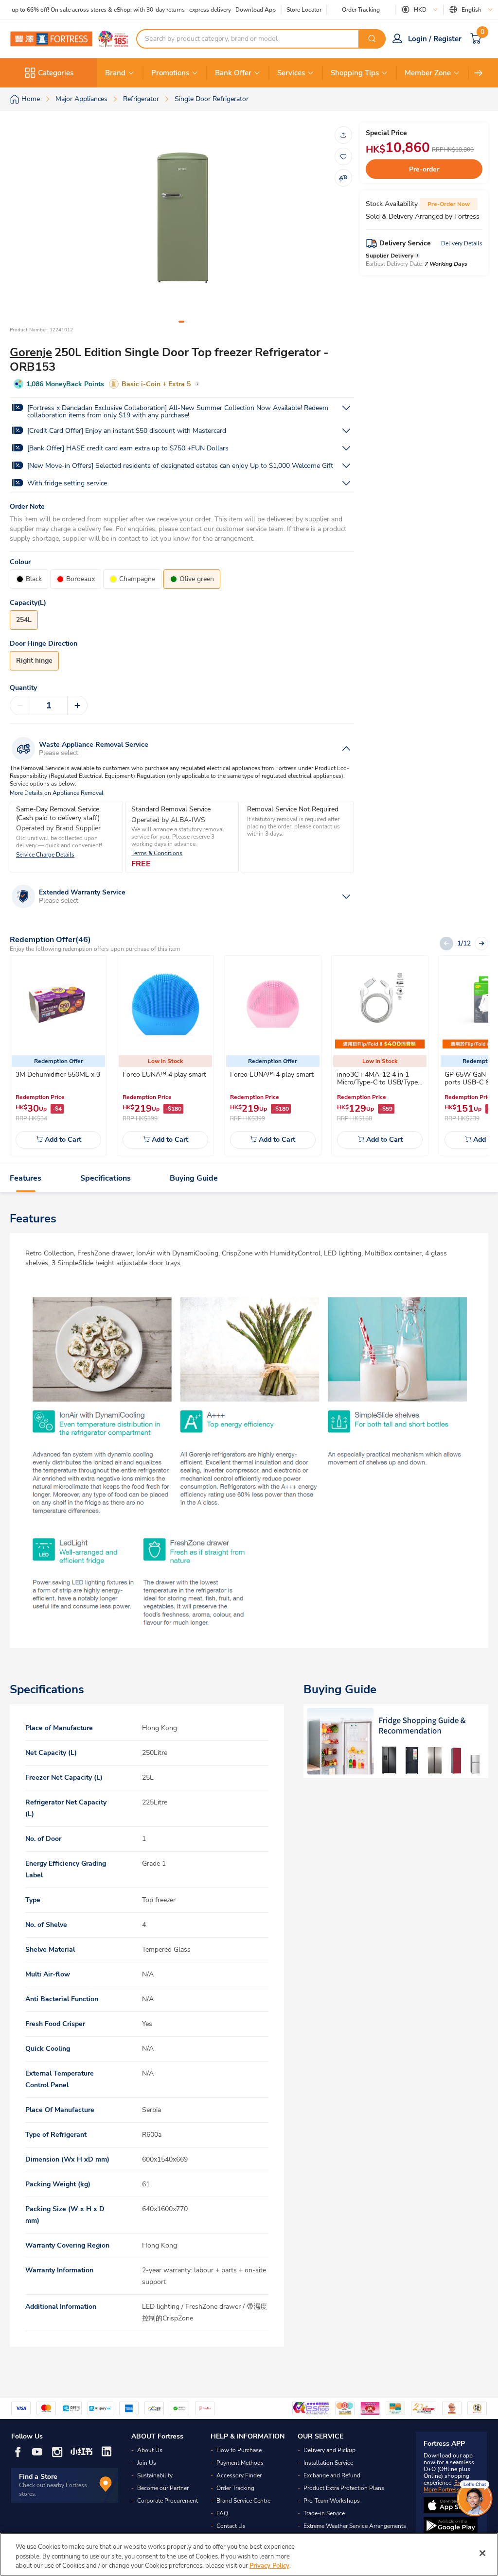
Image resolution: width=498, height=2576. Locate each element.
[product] (58, 1004)
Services (291, 73)
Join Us (147, 2463)
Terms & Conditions (157, 853)
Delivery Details (462, 243)
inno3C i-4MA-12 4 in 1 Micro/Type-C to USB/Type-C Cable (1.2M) (379, 1082)
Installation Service (328, 2463)
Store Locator (304, 10)
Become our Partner (163, 2488)
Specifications (106, 1178)
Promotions (170, 73)
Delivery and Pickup (329, 2450)
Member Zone (428, 73)
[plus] (77, 705)
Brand (115, 73)
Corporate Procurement (168, 2501)
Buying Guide (194, 1178)
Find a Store (38, 2477)
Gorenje (31, 352)
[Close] (482, 2553)
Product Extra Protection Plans (344, 2488)
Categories (56, 73)
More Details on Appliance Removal (57, 793)
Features (26, 1178)
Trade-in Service (324, 2513)
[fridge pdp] (396, 1741)
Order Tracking (361, 10)
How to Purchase (239, 2450)
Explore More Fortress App (449, 2486)
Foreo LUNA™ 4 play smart (164, 1074)
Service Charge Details (45, 855)
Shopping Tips (355, 73)
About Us (150, 2450)
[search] (372, 39)
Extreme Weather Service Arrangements (355, 2526)
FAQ (222, 2513)
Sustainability (155, 2475)
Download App (256, 10)
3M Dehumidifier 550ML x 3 (58, 1074)
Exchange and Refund (332, 2475)
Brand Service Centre (243, 2501)
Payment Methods (240, 2463)
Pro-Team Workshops (332, 2501)
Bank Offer (233, 73)
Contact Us (231, 2526)
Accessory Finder (239, 2475)
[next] (479, 73)
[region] (249, 2554)
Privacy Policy (269, 2566)
